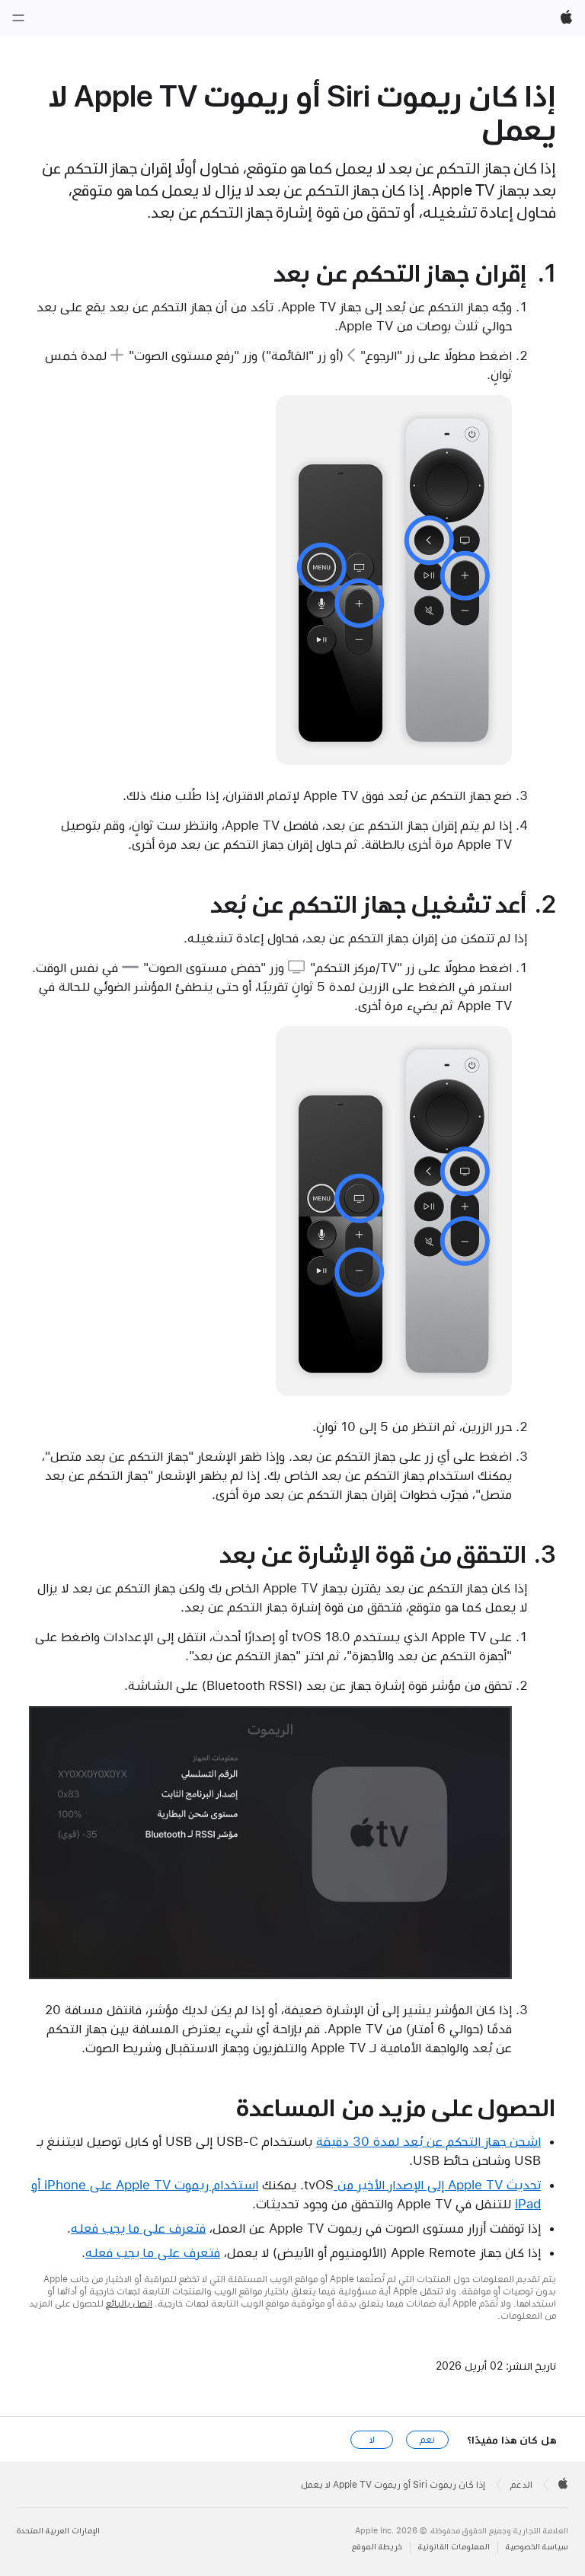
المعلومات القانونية (454, 2547)
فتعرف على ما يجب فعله (138, 2228)
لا (372, 2440)
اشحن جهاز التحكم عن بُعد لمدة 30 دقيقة (428, 2141)
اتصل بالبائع (129, 2303)
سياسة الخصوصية (537, 2547)
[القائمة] (18, 18)
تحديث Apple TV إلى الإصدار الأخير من (437, 2185)
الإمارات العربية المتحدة (58, 2531)
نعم (427, 2440)
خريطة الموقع (377, 2547)
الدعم (521, 2485)
